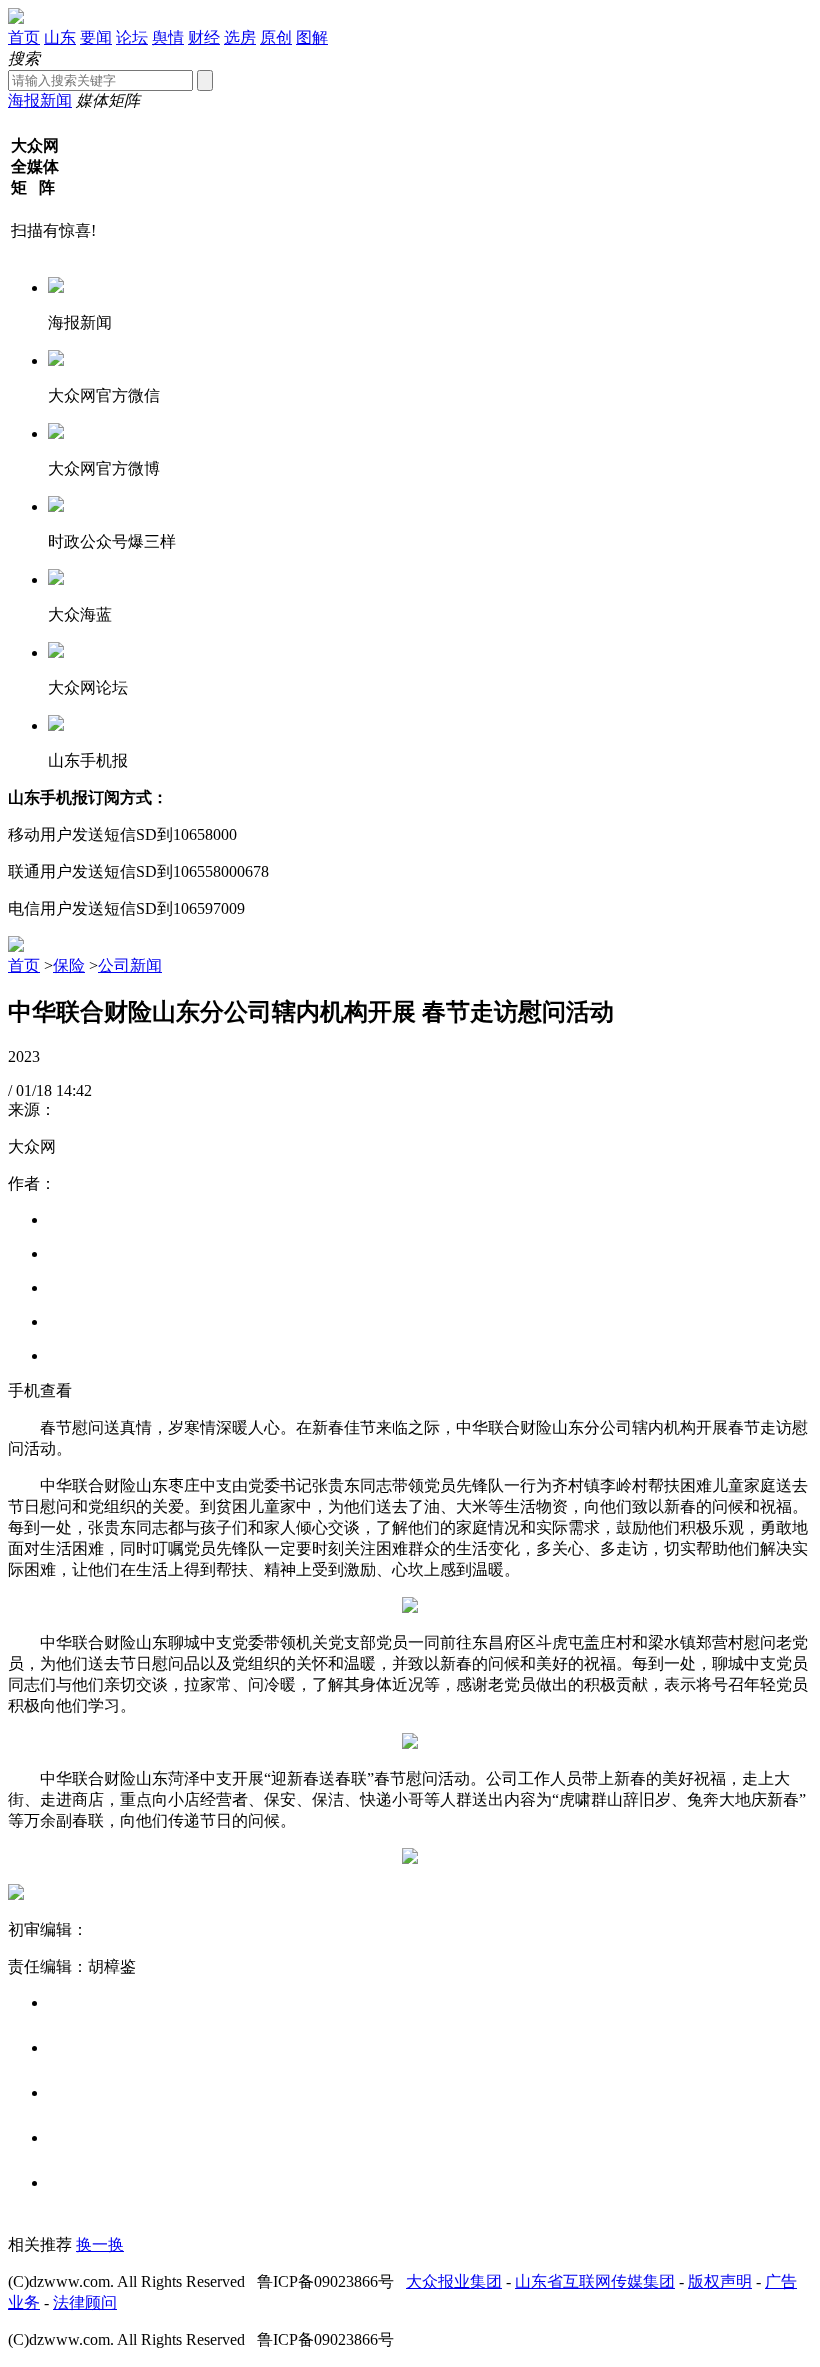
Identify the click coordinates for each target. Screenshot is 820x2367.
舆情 (168, 37)
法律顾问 (85, 2302)
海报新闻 (40, 100)
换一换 (100, 2244)
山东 (60, 37)
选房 (240, 37)
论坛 (132, 37)
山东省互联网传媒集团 (595, 2281)
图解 (312, 37)
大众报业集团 (454, 2281)
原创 (276, 37)
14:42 (74, 1090)
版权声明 (720, 2281)
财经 (204, 37)
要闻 (96, 37)
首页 (24, 37)
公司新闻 (130, 965)
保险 (69, 965)
